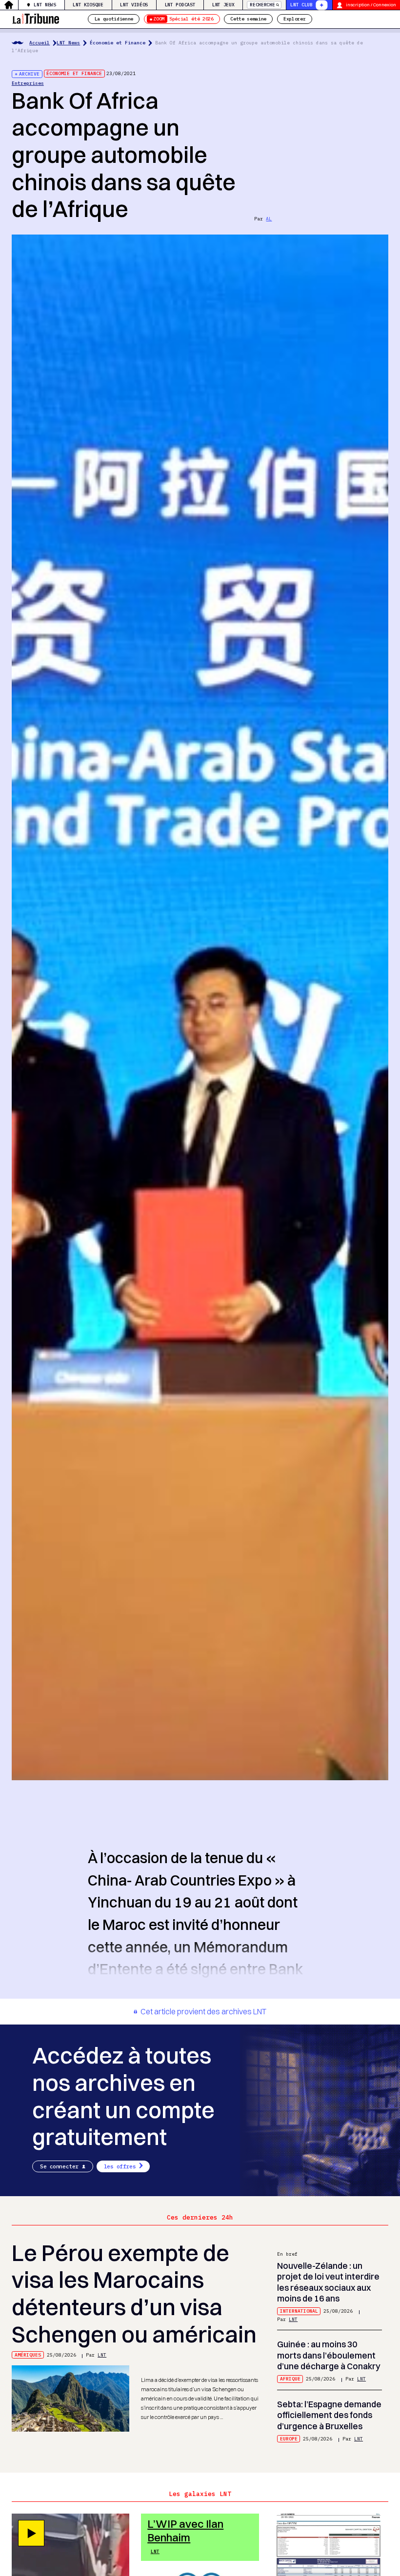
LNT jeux (223, 5)
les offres (120, 2166)
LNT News (45, 5)
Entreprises (28, 83)
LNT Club (301, 5)
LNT (102, 2355)
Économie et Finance (118, 43)
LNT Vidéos (134, 5)
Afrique (290, 2379)
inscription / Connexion (371, 5)
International (299, 2311)
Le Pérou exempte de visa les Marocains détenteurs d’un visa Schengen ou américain (134, 2294)
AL (269, 219)
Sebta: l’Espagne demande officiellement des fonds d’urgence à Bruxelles (329, 2415)
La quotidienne (114, 19)
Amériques (28, 2355)
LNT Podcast (180, 5)
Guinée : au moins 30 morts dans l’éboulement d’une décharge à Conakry (329, 2355)
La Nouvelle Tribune (36, 18)
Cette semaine (248, 19)
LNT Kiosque (88, 5)
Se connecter (59, 2166)
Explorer (294, 19)
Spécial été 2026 (183, 19)
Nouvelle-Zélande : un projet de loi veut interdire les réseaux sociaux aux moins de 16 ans (328, 2282)
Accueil (40, 43)
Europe (289, 2439)
